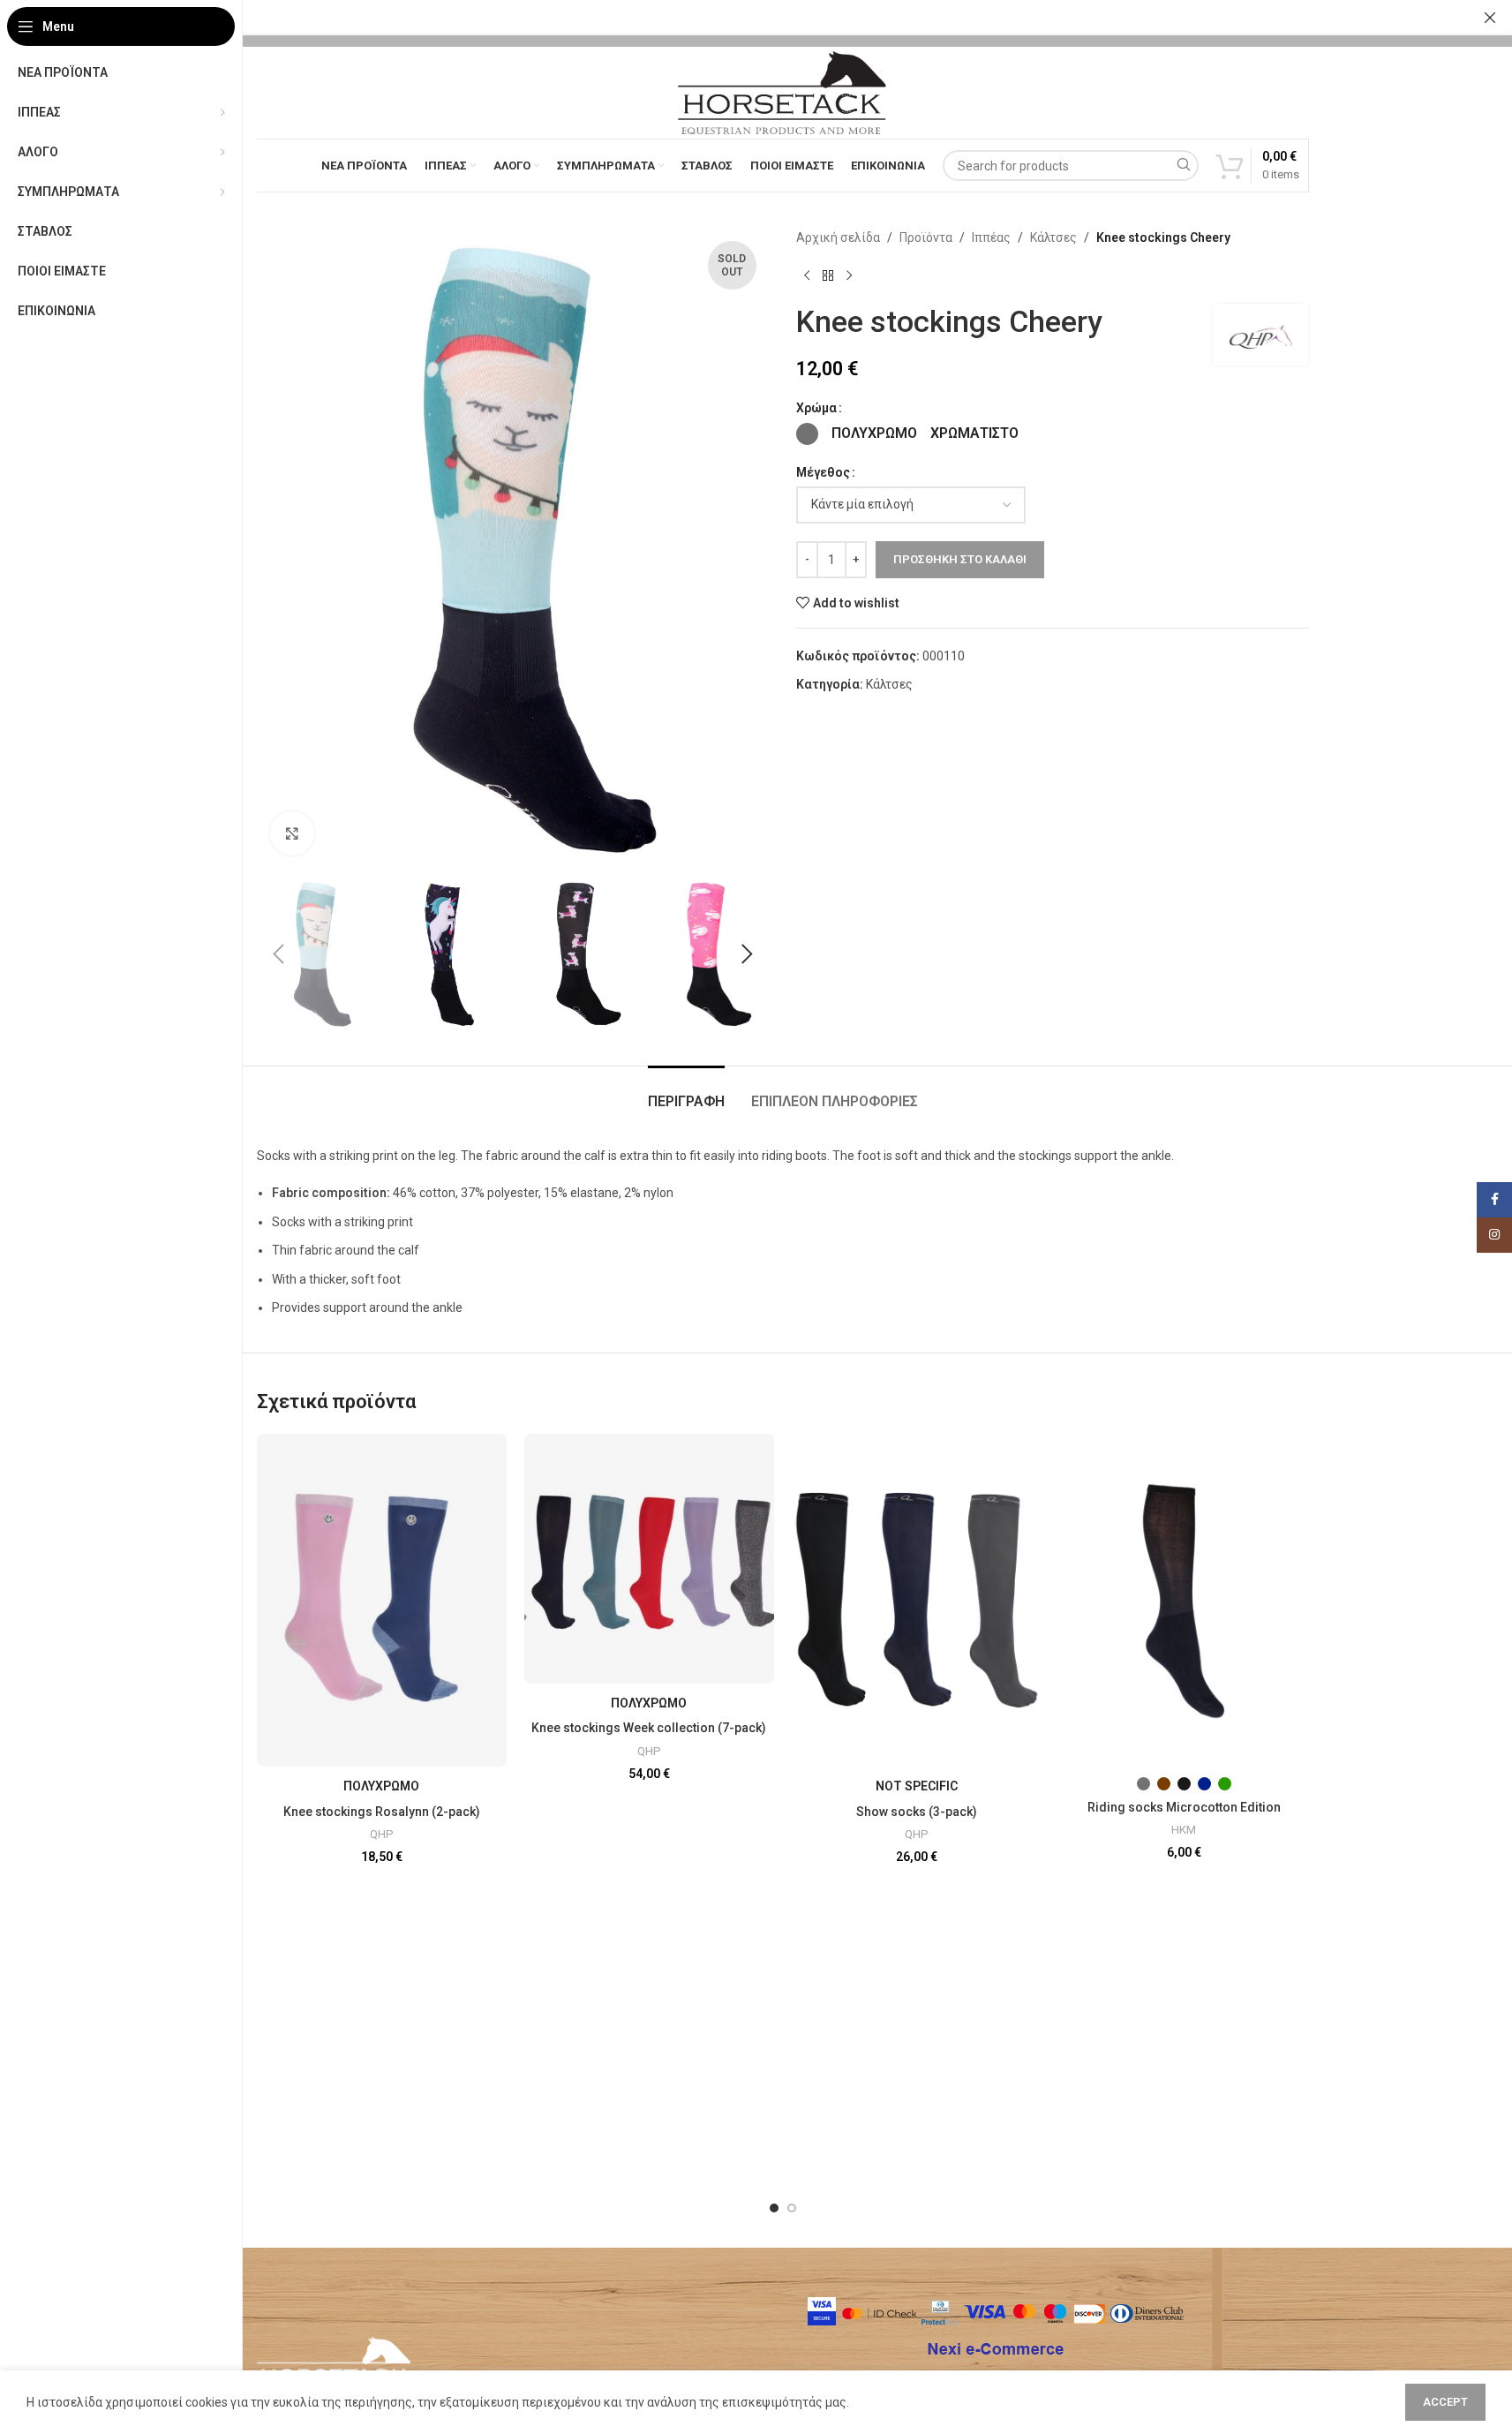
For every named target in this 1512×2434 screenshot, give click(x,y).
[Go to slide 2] (792, 2208)
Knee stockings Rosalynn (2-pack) (382, 1812)
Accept (1445, 2402)
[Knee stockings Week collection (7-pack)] (649, 1559)
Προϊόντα (926, 237)
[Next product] (849, 275)
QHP (382, 1834)
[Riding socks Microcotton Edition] (1184, 1600)
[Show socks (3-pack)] (917, 1600)
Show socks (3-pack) (917, 1812)
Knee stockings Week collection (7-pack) (649, 1728)
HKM (1184, 1830)
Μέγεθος (823, 472)
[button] (279, 954)
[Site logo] (782, 92)
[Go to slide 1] (774, 2208)
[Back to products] (828, 275)
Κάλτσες (1053, 237)
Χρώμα (816, 408)
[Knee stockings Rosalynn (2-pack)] (382, 1600)
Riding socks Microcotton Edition (1184, 1807)
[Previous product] (807, 275)
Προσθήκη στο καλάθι (960, 559)
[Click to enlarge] (292, 833)
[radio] (807, 434)
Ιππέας (991, 237)
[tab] (686, 1093)
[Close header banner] (1490, 18)
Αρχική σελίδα (838, 237)
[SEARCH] (1183, 166)
